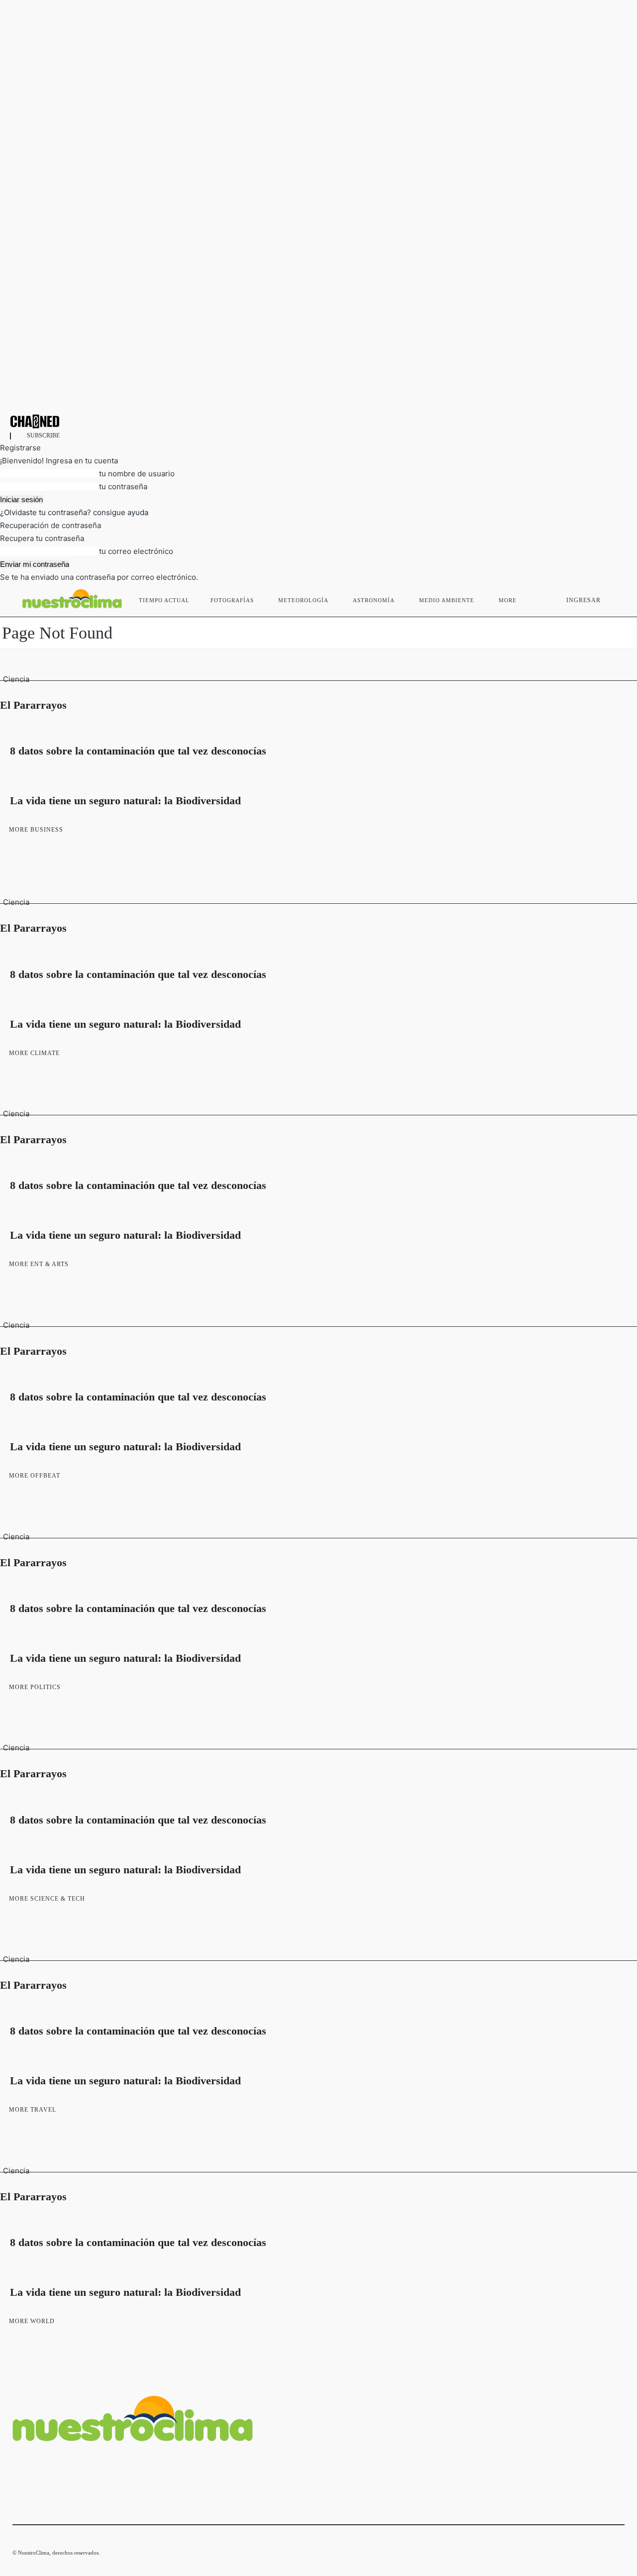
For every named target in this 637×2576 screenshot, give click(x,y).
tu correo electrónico (136, 551)
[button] (613, 598)
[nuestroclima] (318, 421)
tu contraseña (123, 486)
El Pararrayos (33, 705)
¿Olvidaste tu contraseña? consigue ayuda (74, 512)
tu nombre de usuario (137, 474)
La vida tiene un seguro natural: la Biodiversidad (125, 801)
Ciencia (16, 679)
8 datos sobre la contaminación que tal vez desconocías (138, 751)
